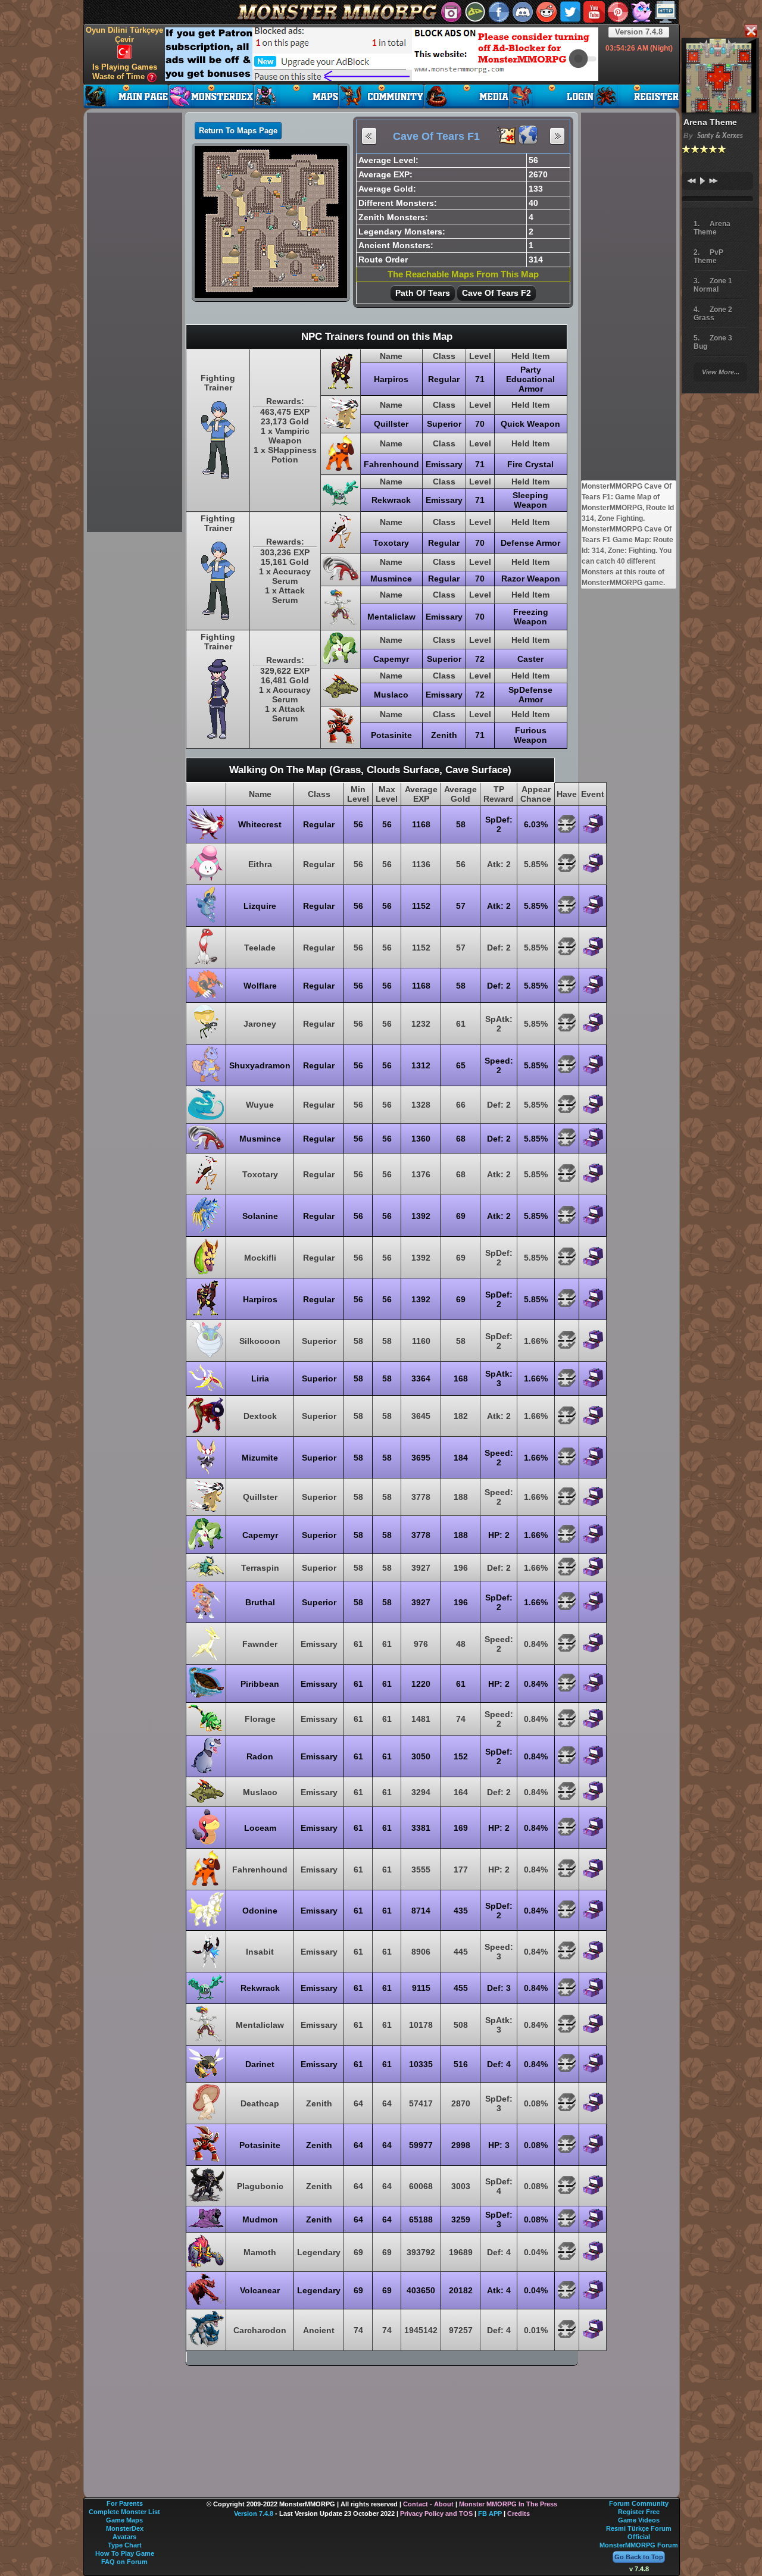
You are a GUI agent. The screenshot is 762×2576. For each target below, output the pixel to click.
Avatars (124, 2537)
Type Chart (125, 2545)
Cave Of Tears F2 (496, 293)
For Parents (125, 2503)
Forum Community (639, 2503)
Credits (519, 2514)
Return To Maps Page (238, 131)
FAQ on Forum (124, 2562)
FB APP (490, 2514)
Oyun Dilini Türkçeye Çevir (124, 35)
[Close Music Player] (751, 32)
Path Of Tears (423, 293)
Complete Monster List (124, 2512)
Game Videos (639, 2520)
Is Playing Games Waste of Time (125, 72)
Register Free (639, 2512)
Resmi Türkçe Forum (639, 2528)
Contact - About (428, 2504)
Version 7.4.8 (639, 32)
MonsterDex (125, 2528)
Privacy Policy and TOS (436, 2514)
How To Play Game (125, 2553)
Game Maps (124, 2520)
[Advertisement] (382, 54)
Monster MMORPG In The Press (508, 2504)
